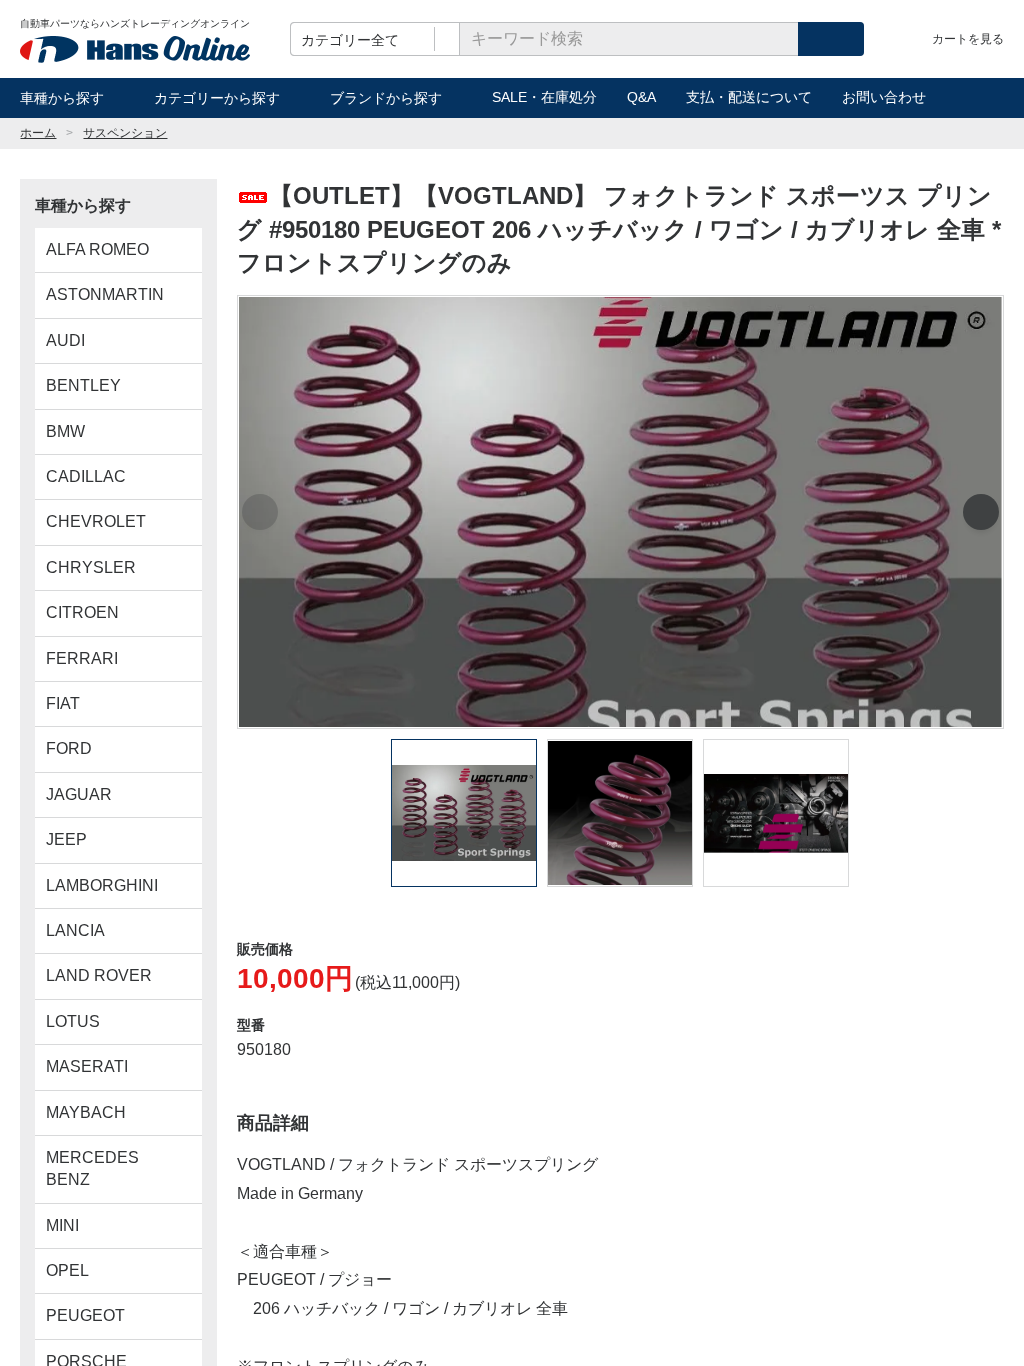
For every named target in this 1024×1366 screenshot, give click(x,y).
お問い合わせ (884, 97)
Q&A (641, 97)
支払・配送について (749, 97)
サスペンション (125, 133)
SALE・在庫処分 (544, 97)
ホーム (38, 133)
